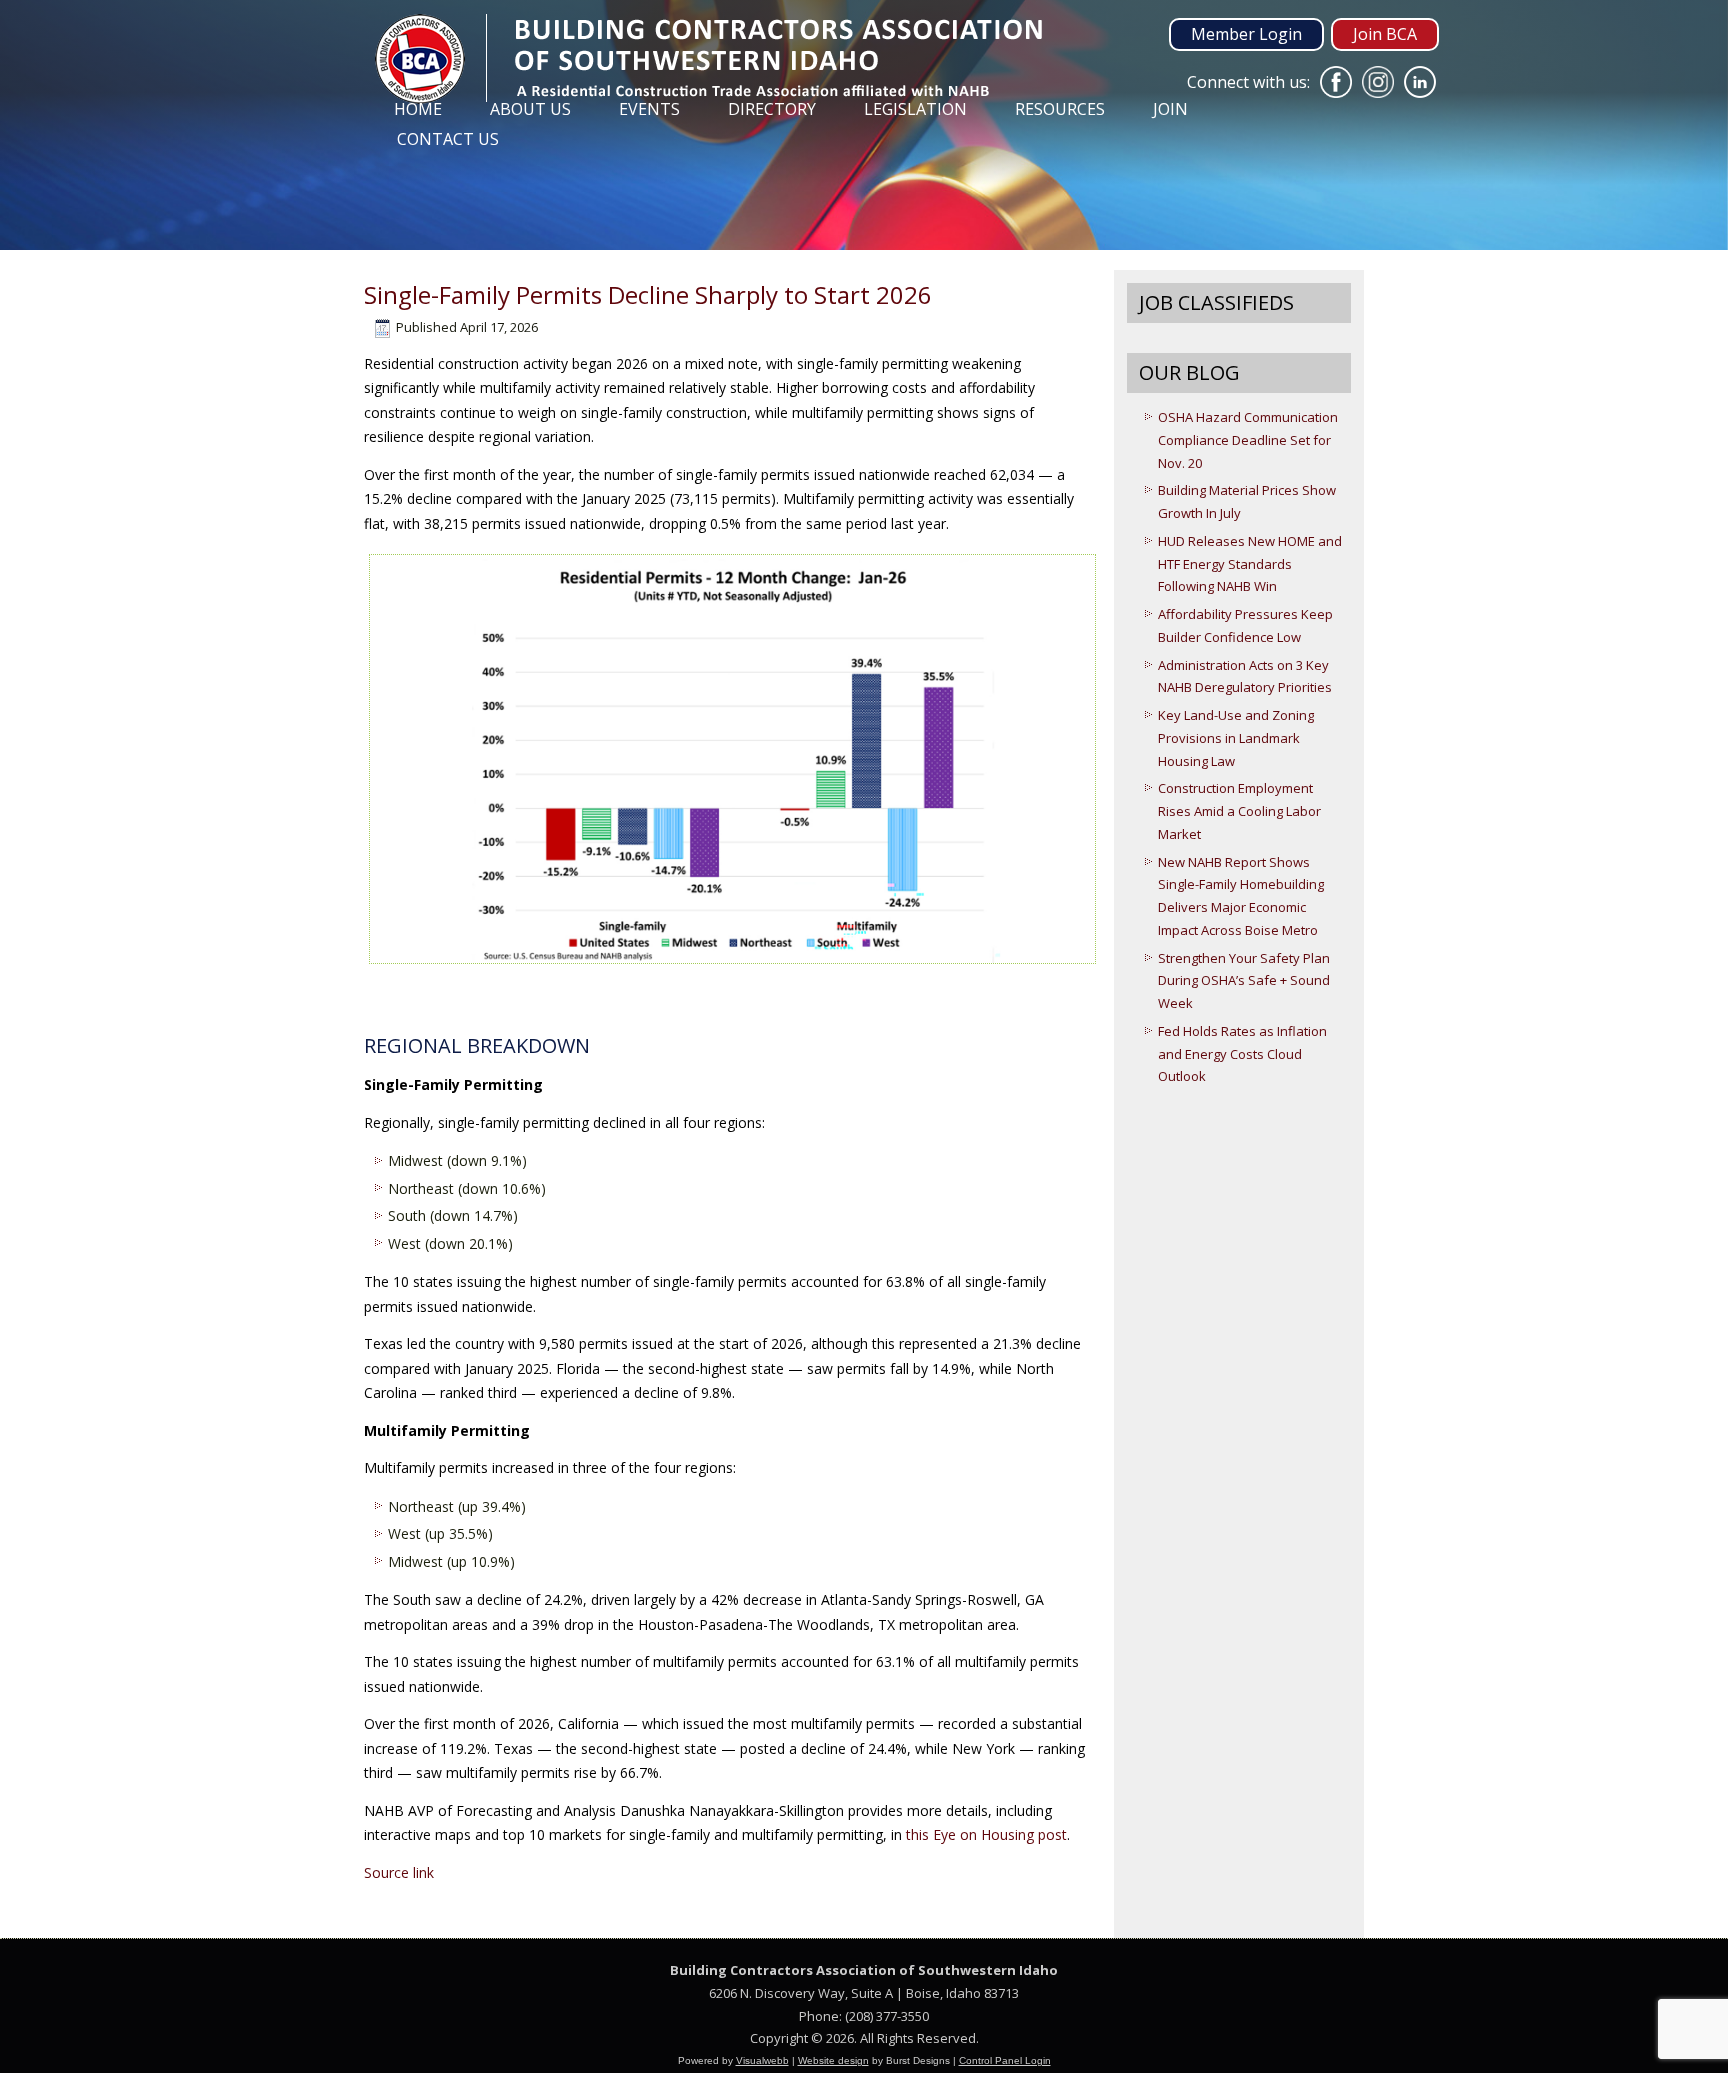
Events (649, 109)
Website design (833, 2060)
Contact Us (448, 139)
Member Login (1246, 34)
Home (418, 109)
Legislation (915, 109)
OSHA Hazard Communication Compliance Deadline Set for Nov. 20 (1248, 440)
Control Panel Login (1005, 2060)
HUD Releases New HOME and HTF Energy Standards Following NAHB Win (1250, 564)
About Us (530, 109)
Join (1170, 109)
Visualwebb (762, 2060)
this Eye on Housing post (986, 1834)
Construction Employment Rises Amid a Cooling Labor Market (1239, 811)
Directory (772, 109)
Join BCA (1385, 34)
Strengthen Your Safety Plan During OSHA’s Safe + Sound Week (1244, 981)
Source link (399, 1872)
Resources (1060, 109)
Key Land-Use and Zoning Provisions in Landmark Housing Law (1236, 738)
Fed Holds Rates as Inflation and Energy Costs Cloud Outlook (1242, 1054)
